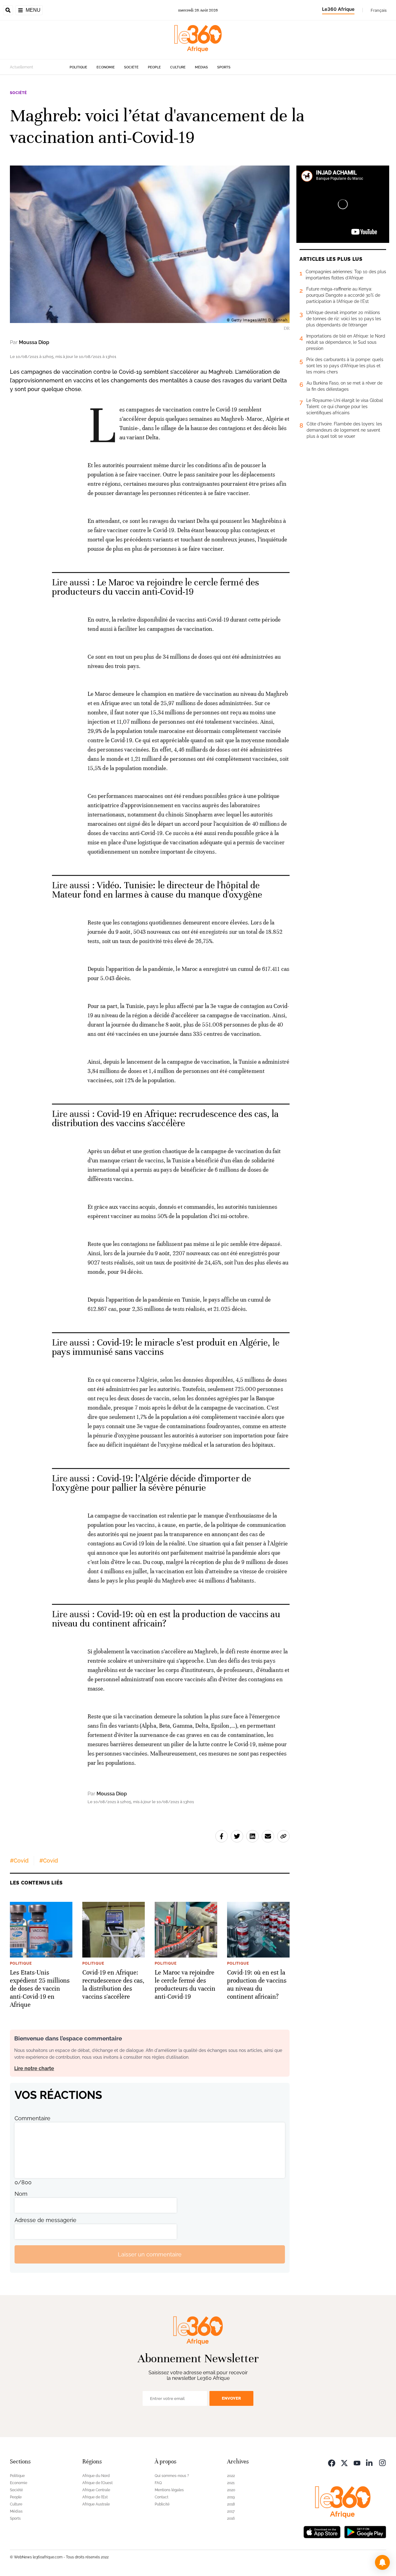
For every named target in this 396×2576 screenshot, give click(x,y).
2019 (231, 2497)
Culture (178, 67)
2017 (231, 2511)
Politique (78, 67)
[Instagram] (382, 2462)
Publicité (162, 2504)
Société (131, 67)
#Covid (19, 1861)
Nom (21, 2194)
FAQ (158, 2483)
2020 (231, 2490)
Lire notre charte (34, 2068)
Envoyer (231, 2398)
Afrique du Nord (96, 2476)
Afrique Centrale (96, 2490)
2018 (231, 2504)
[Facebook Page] (332, 2462)
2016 (231, 2518)
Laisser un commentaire (150, 2254)
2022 (231, 2476)
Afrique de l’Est (95, 2497)
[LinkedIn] (370, 2462)
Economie (106, 67)
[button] (382, 2562)
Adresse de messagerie (45, 2220)
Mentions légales (169, 2490)
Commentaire (32, 2118)
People (154, 67)
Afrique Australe (96, 2504)
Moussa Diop (34, 342)
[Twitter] (344, 2462)
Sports (224, 67)
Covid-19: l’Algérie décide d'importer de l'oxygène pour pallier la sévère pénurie (151, 1483)
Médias (201, 67)
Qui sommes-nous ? (172, 2476)
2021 (231, 2483)
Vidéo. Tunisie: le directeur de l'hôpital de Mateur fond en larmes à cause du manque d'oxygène (157, 890)
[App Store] (322, 2531)
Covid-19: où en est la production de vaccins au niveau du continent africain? (166, 1619)
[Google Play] (365, 2531)
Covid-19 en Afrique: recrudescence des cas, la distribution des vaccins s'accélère (165, 1119)
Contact (161, 2497)
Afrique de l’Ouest (97, 2483)
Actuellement (22, 67)
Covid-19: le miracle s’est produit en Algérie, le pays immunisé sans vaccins (166, 1347)
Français (379, 10)
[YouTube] (357, 2462)
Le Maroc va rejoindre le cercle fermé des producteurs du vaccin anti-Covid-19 (155, 587)
